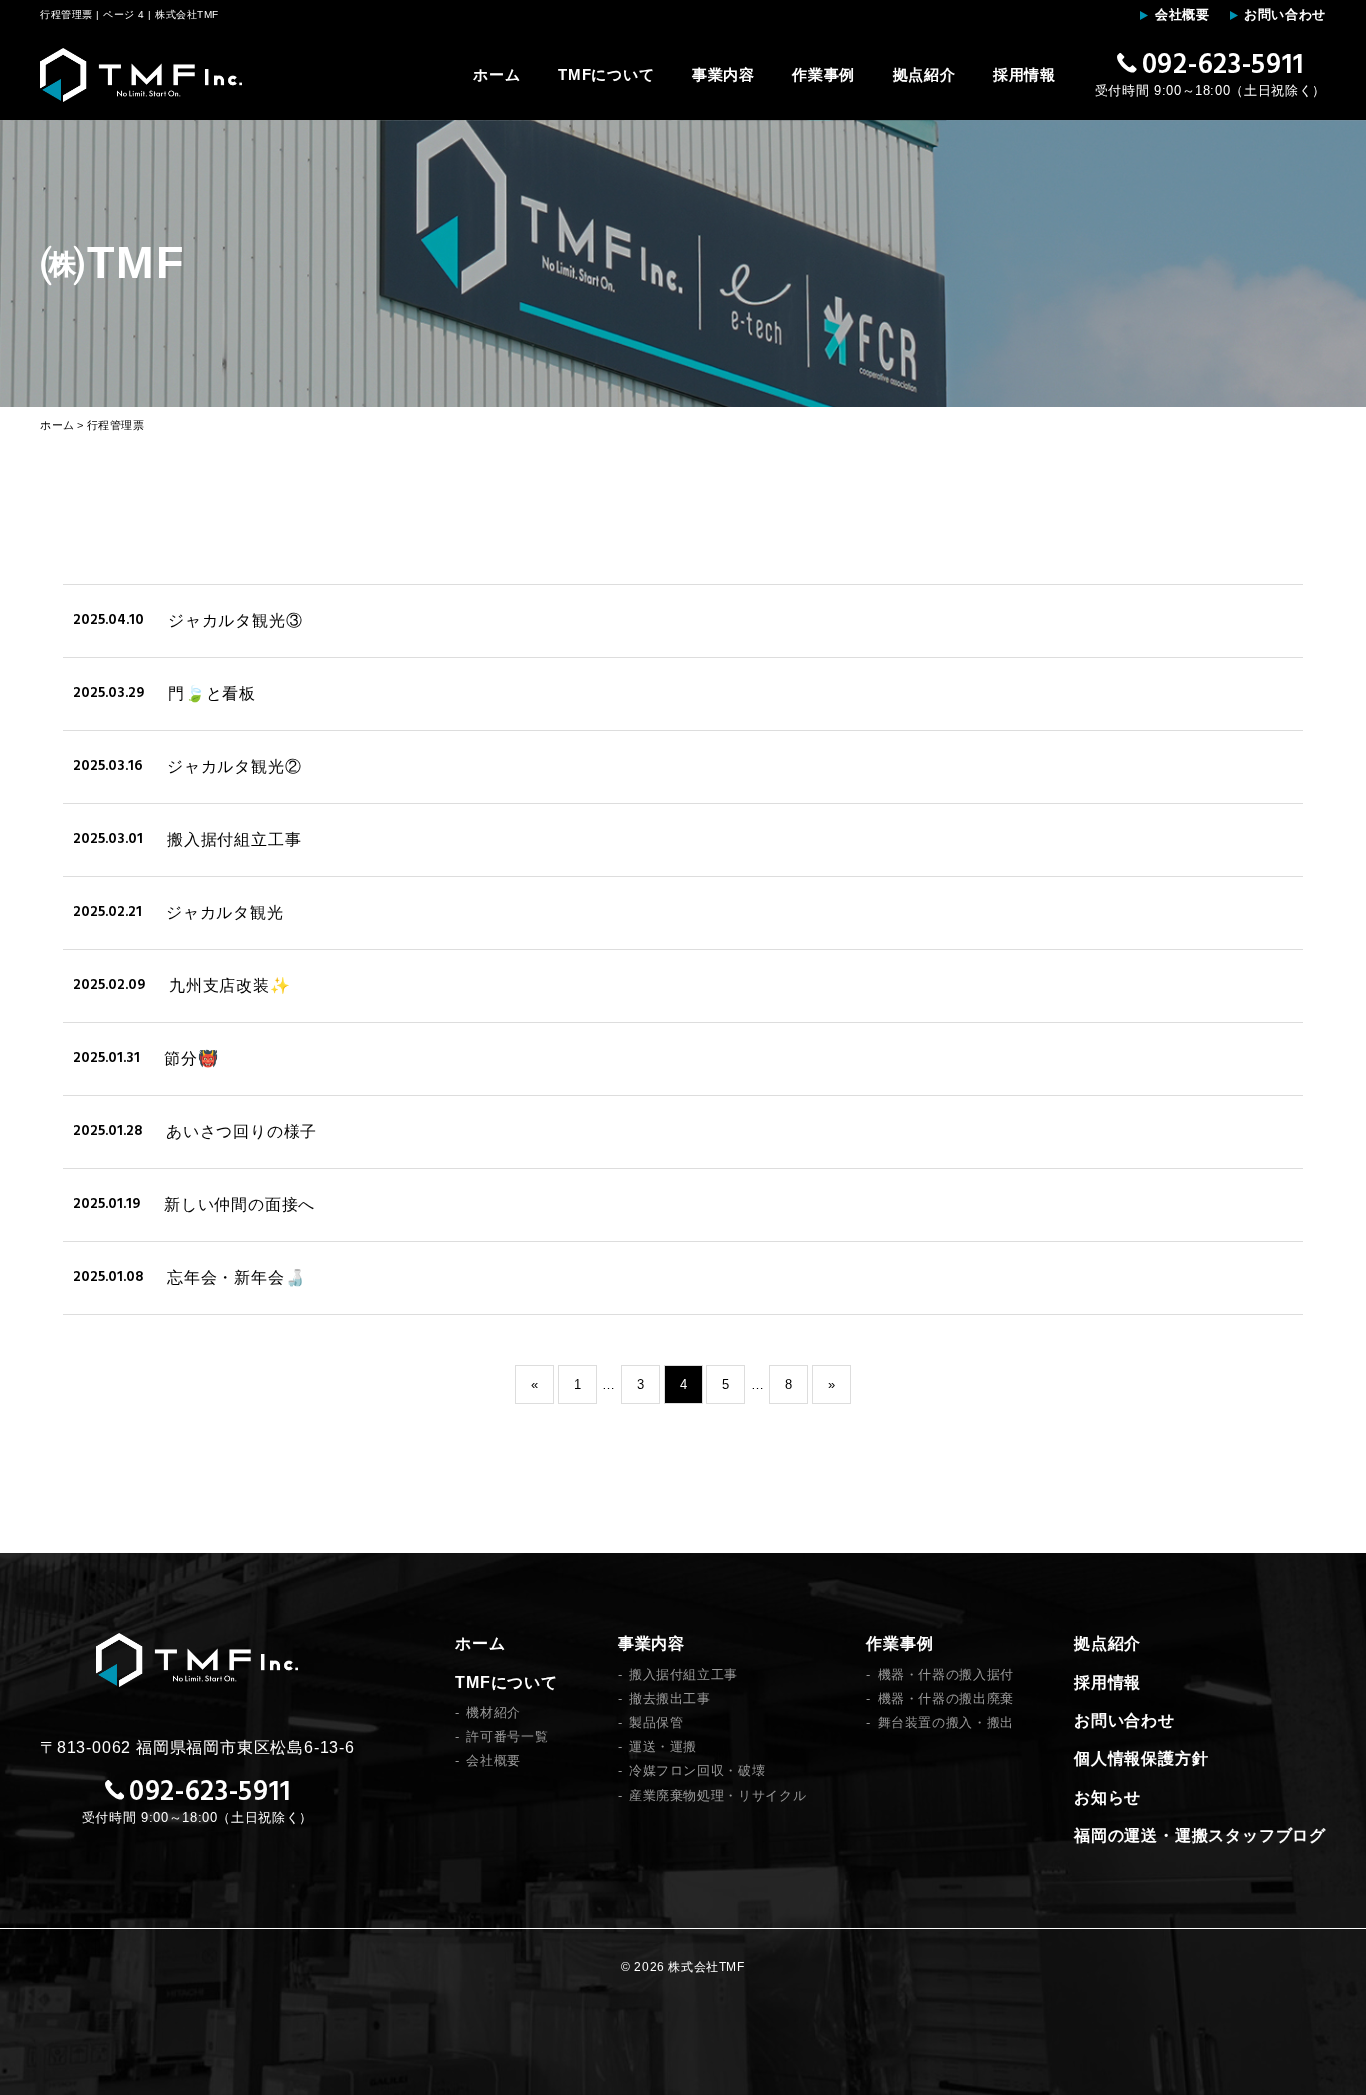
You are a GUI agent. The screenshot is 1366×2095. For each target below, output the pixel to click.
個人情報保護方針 (1141, 1758)
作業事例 (823, 74)
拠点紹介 (924, 74)
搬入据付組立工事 (683, 1674)
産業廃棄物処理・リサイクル (717, 1795)
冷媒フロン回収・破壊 (697, 1770)
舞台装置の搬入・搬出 (946, 1722)
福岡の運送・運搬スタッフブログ (1200, 1835)
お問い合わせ (1285, 14)
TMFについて (606, 74)
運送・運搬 (663, 1746)
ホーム (496, 74)
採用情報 (1024, 74)
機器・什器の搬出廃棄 (946, 1698)
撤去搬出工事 (670, 1698)
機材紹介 (493, 1712)
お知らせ (1107, 1797)
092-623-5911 (1222, 66)
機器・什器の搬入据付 (946, 1674)
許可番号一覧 (507, 1736)
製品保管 (656, 1722)
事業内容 (723, 74)
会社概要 (1182, 14)
